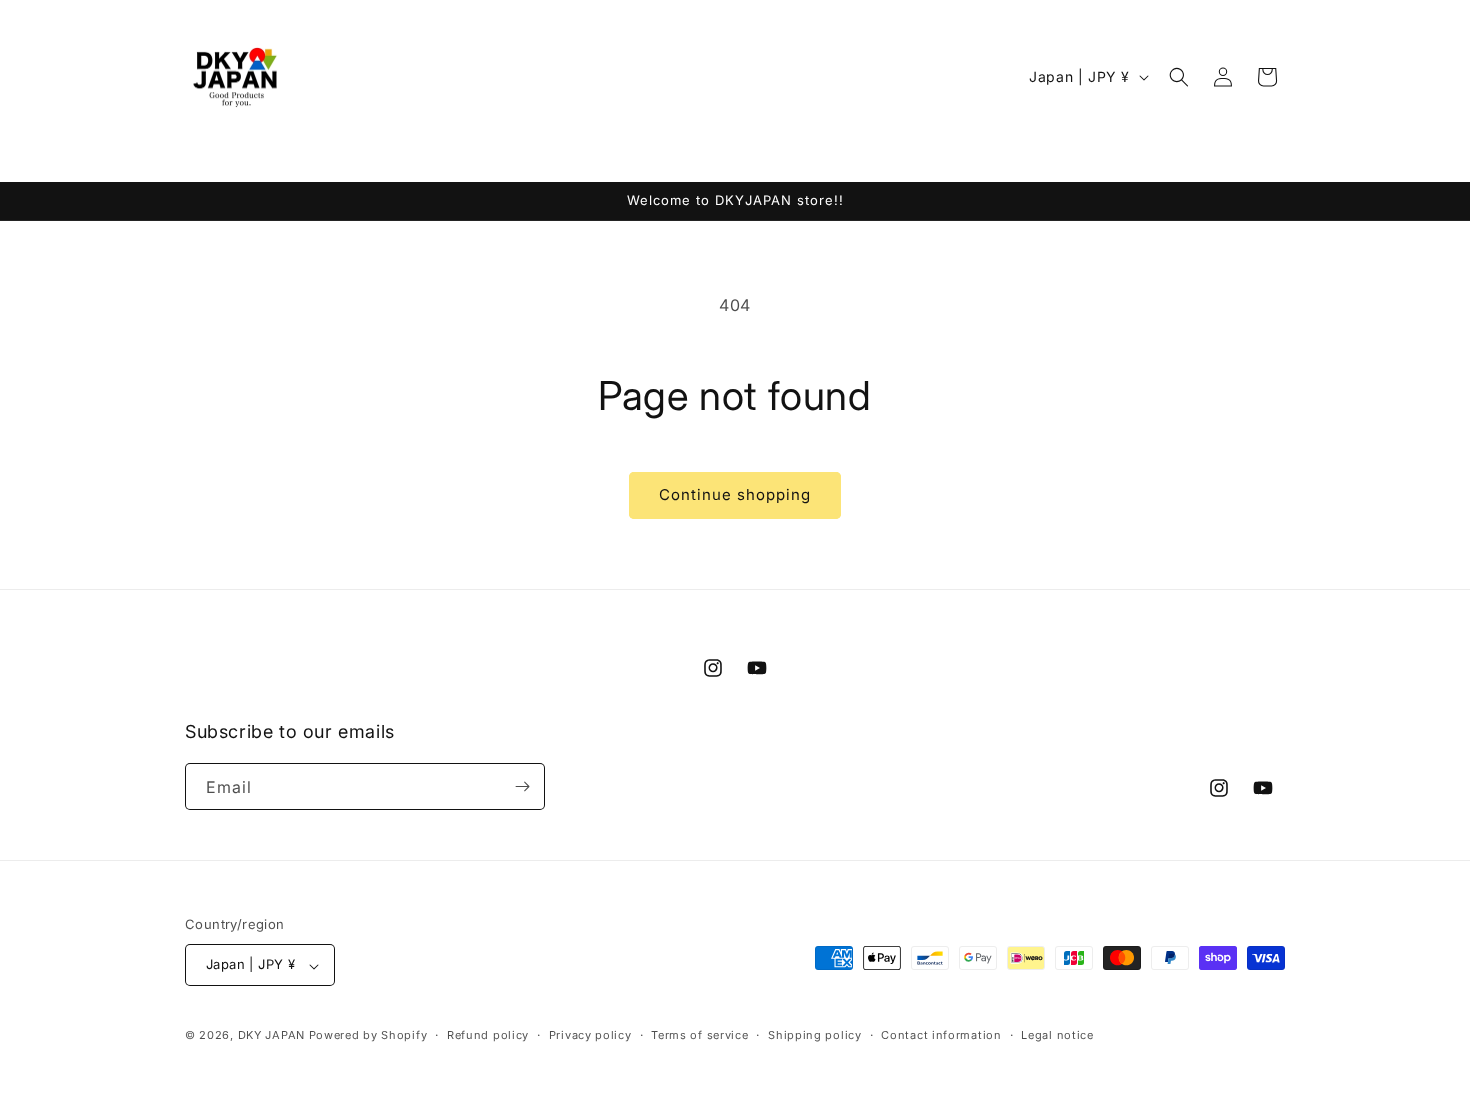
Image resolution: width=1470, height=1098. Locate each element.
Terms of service (699, 1035)
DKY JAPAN (271, 1036)
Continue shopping (735, 494)
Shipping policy (815, 1035)
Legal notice (1057, 1035)
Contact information (941, 1035)
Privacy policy (590, 1035)
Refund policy (488, 1035)
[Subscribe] (522, 786)
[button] (1179, 77)
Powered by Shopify (368, 1036)
